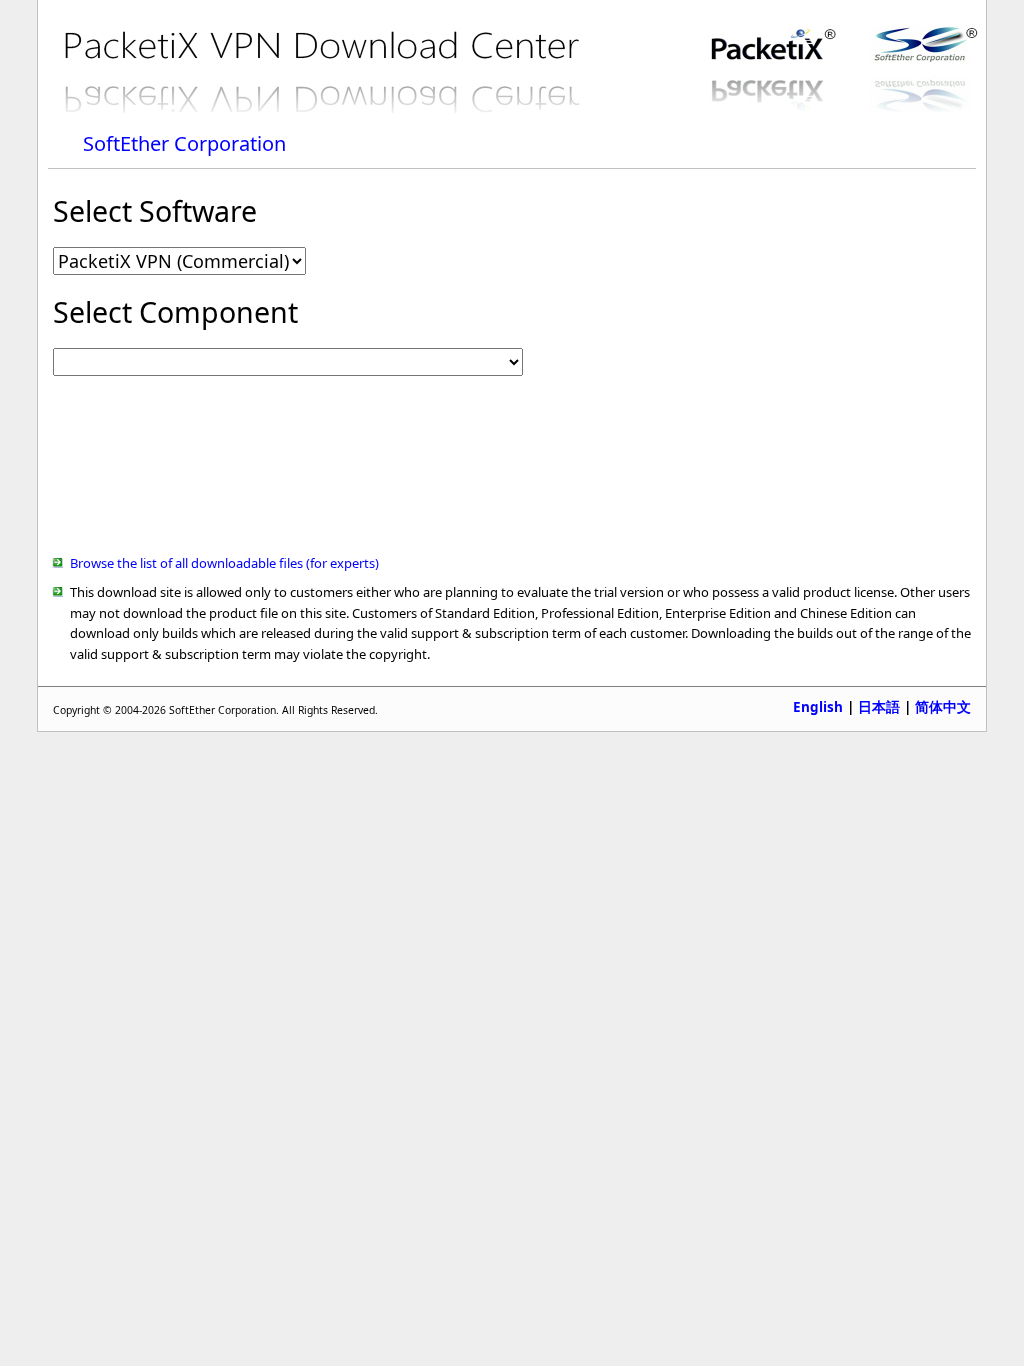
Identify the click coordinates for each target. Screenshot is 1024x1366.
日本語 (879, 707)
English (818, 707)
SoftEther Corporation (184, 143)
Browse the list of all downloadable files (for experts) (224, 563)
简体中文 (943, 707)
